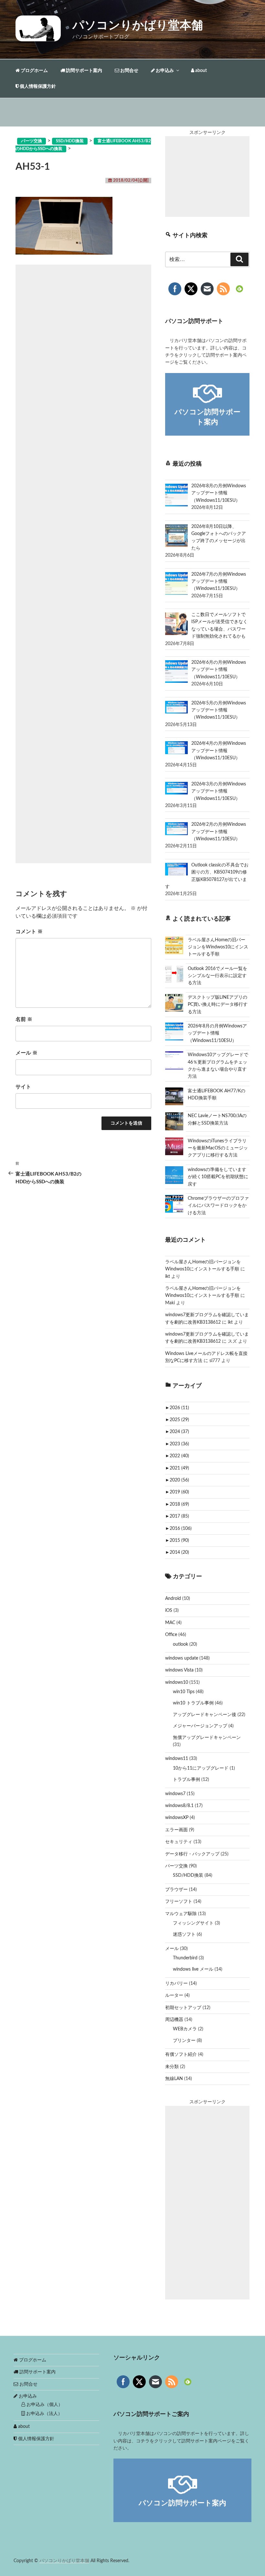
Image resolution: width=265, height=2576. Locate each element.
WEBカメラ (185, 2029)
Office (171, 1635)
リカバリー (176, 1984)
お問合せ (129, 71)
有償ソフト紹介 (181, 2055)
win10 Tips (184, 1692)
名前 (24, 1019)
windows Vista (179, 1670)
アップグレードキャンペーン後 (205, 1715)
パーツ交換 (176, 1866)
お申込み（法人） (44, 2414)
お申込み (164, 71)
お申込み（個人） (44, 2405)
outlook (180, 1644)
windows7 (175, 1794)
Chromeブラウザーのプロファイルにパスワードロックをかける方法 (218, 1206)
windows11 (177, 1759)
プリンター (184, 2041)
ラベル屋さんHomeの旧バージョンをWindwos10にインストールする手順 (218, 947)
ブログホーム (34, 71)
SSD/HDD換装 (188, 1875)
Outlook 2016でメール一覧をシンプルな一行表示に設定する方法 (217, 976)
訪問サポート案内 (84, 71)
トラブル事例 (186, 1780)
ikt (168, 1277)
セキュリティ (179, 1842)
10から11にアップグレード (201, 1768)
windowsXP (177, 1818)
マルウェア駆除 (181, 1914)
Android (173, 1599)
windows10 (177, 1682)
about (201, 71)
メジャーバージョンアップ (200, 1726)
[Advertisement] (83, 564)
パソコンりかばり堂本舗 (138, 25)
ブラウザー (176, 1890)
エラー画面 (176, 1830)
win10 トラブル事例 (193, 1703)
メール (26, 1053)
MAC (170, 1623)
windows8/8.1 (179, 1806)
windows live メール (193, 1969)
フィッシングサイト (193, 1923)
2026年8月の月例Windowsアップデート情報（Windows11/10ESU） (217, 1033)
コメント (29, 932)
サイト (23, 1087)
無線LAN (174, 2079)
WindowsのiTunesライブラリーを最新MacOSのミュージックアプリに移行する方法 (218, 1148)
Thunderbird (185, 1958)
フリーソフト (179, 1902)
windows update (182, 1658)
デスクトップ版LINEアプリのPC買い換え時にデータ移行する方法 (218, 1005)
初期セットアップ (183, 2008)
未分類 (172, 2067)
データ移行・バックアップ (192, 1854)
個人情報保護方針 (37, 86)
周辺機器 (174, 2020)
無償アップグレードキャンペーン (207, 1738)
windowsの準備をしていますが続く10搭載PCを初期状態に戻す (218, 1177)
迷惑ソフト (184, 1935)
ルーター (174, 1995)
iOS (169, 1611)
